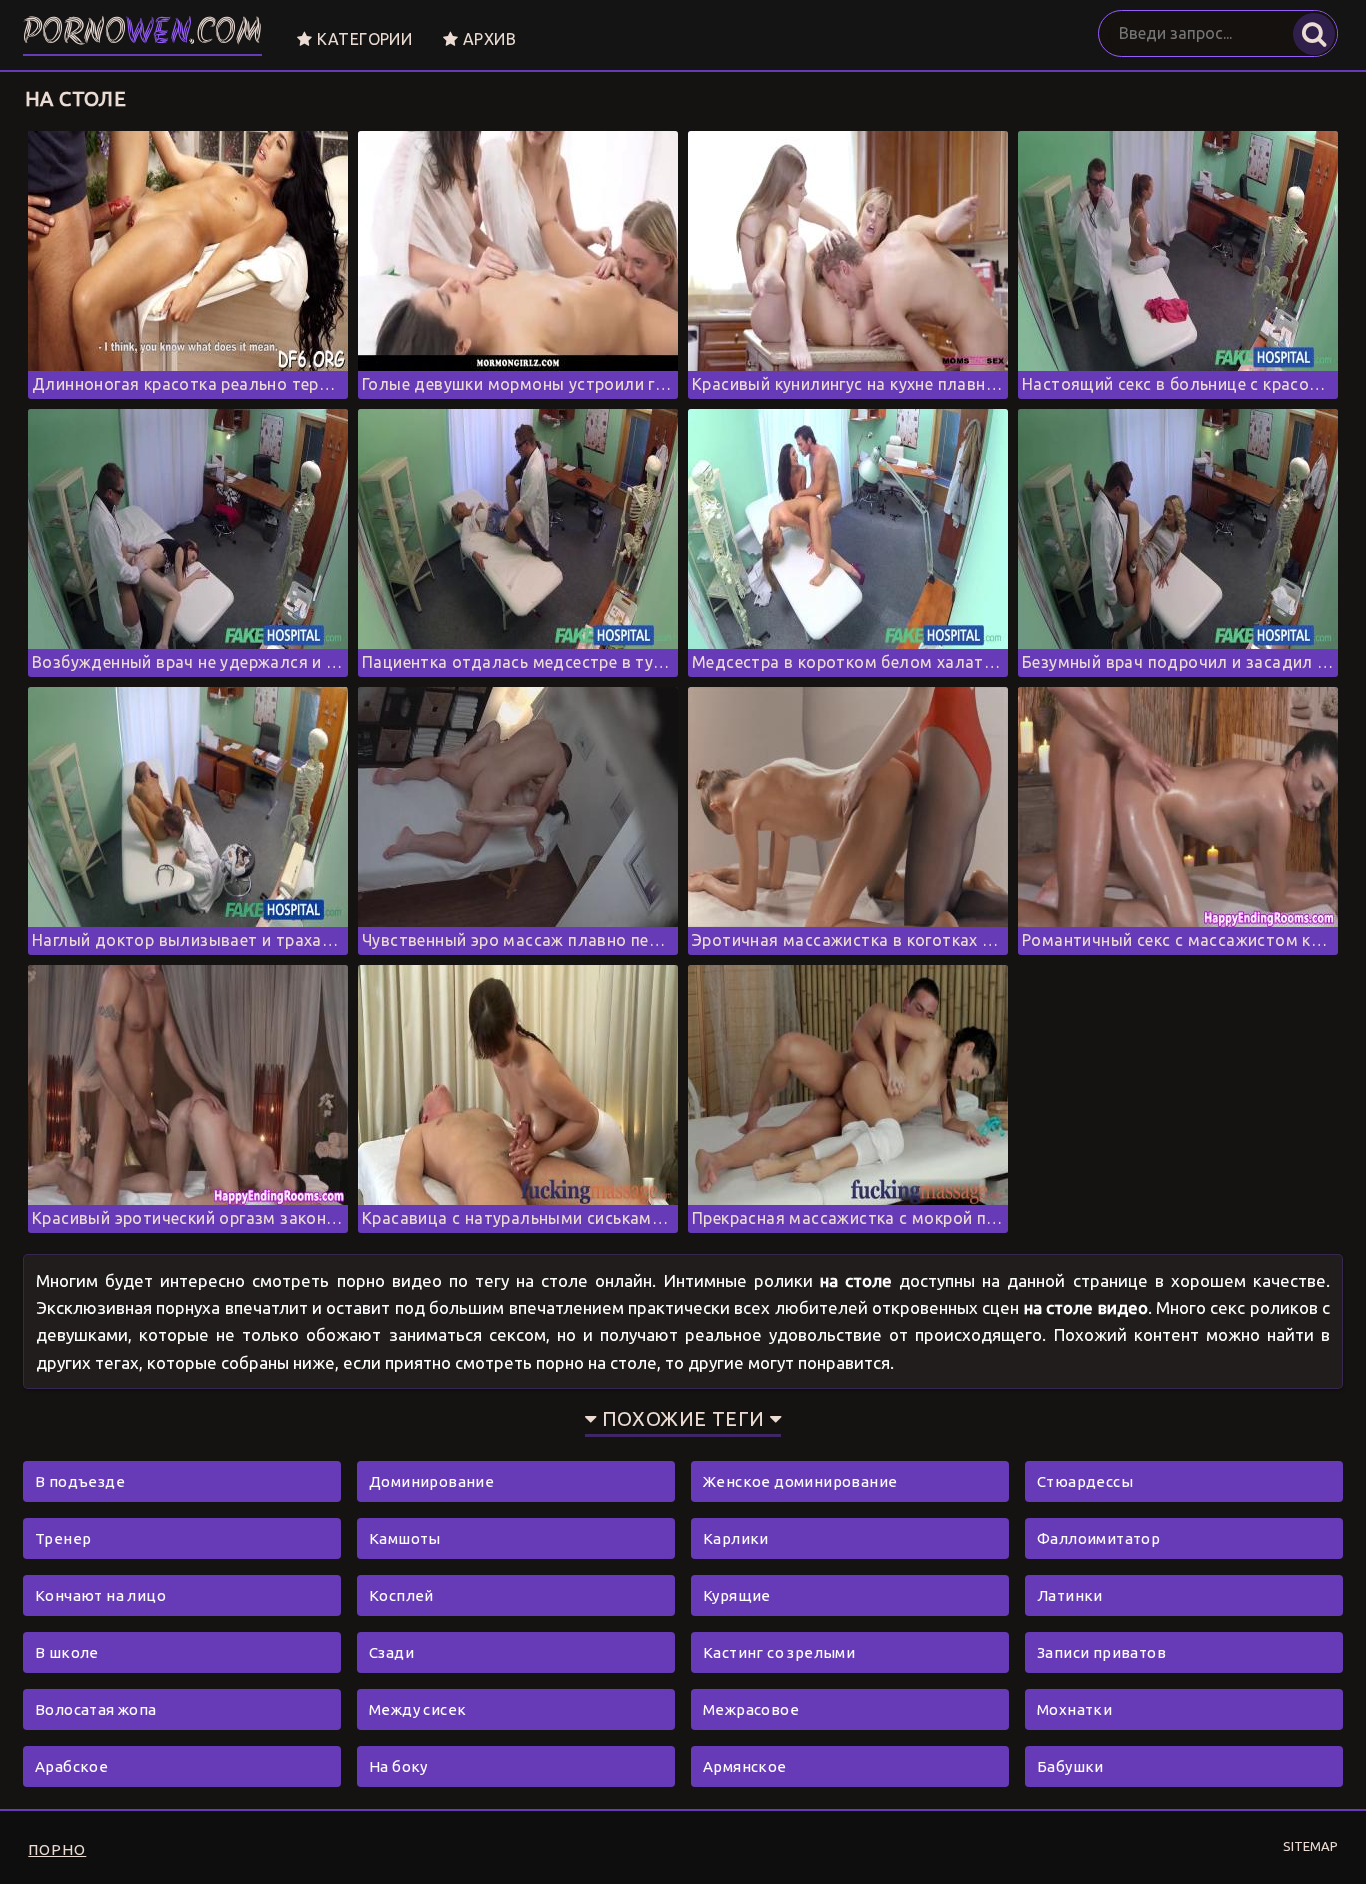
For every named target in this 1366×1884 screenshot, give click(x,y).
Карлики (736, 1538)
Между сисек (417, 1709)
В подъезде (80, 1481)
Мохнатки (1074, 1709)
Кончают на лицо (100, 1595)
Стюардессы (1085, 1481)
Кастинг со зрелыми (779, 1652)
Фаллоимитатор (1098, 1538)
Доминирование (431, 1481)
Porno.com (142, 34)
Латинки (1070, 1595)
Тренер (63, 1538)
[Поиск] (1314, 34)
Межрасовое (751, 1709)
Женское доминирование (800, 1481)
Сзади (391, 1652)
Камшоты (405, 1538)
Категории (362, 39)
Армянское (745, 1766)
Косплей (401, 1595)
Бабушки (1070, 1766)
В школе (67, 1652)
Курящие (737, 1595)
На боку (398, 1766)
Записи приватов (1101, 1652)
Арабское (71, 1766)
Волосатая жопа (96, 1709)
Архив (487, 39)
